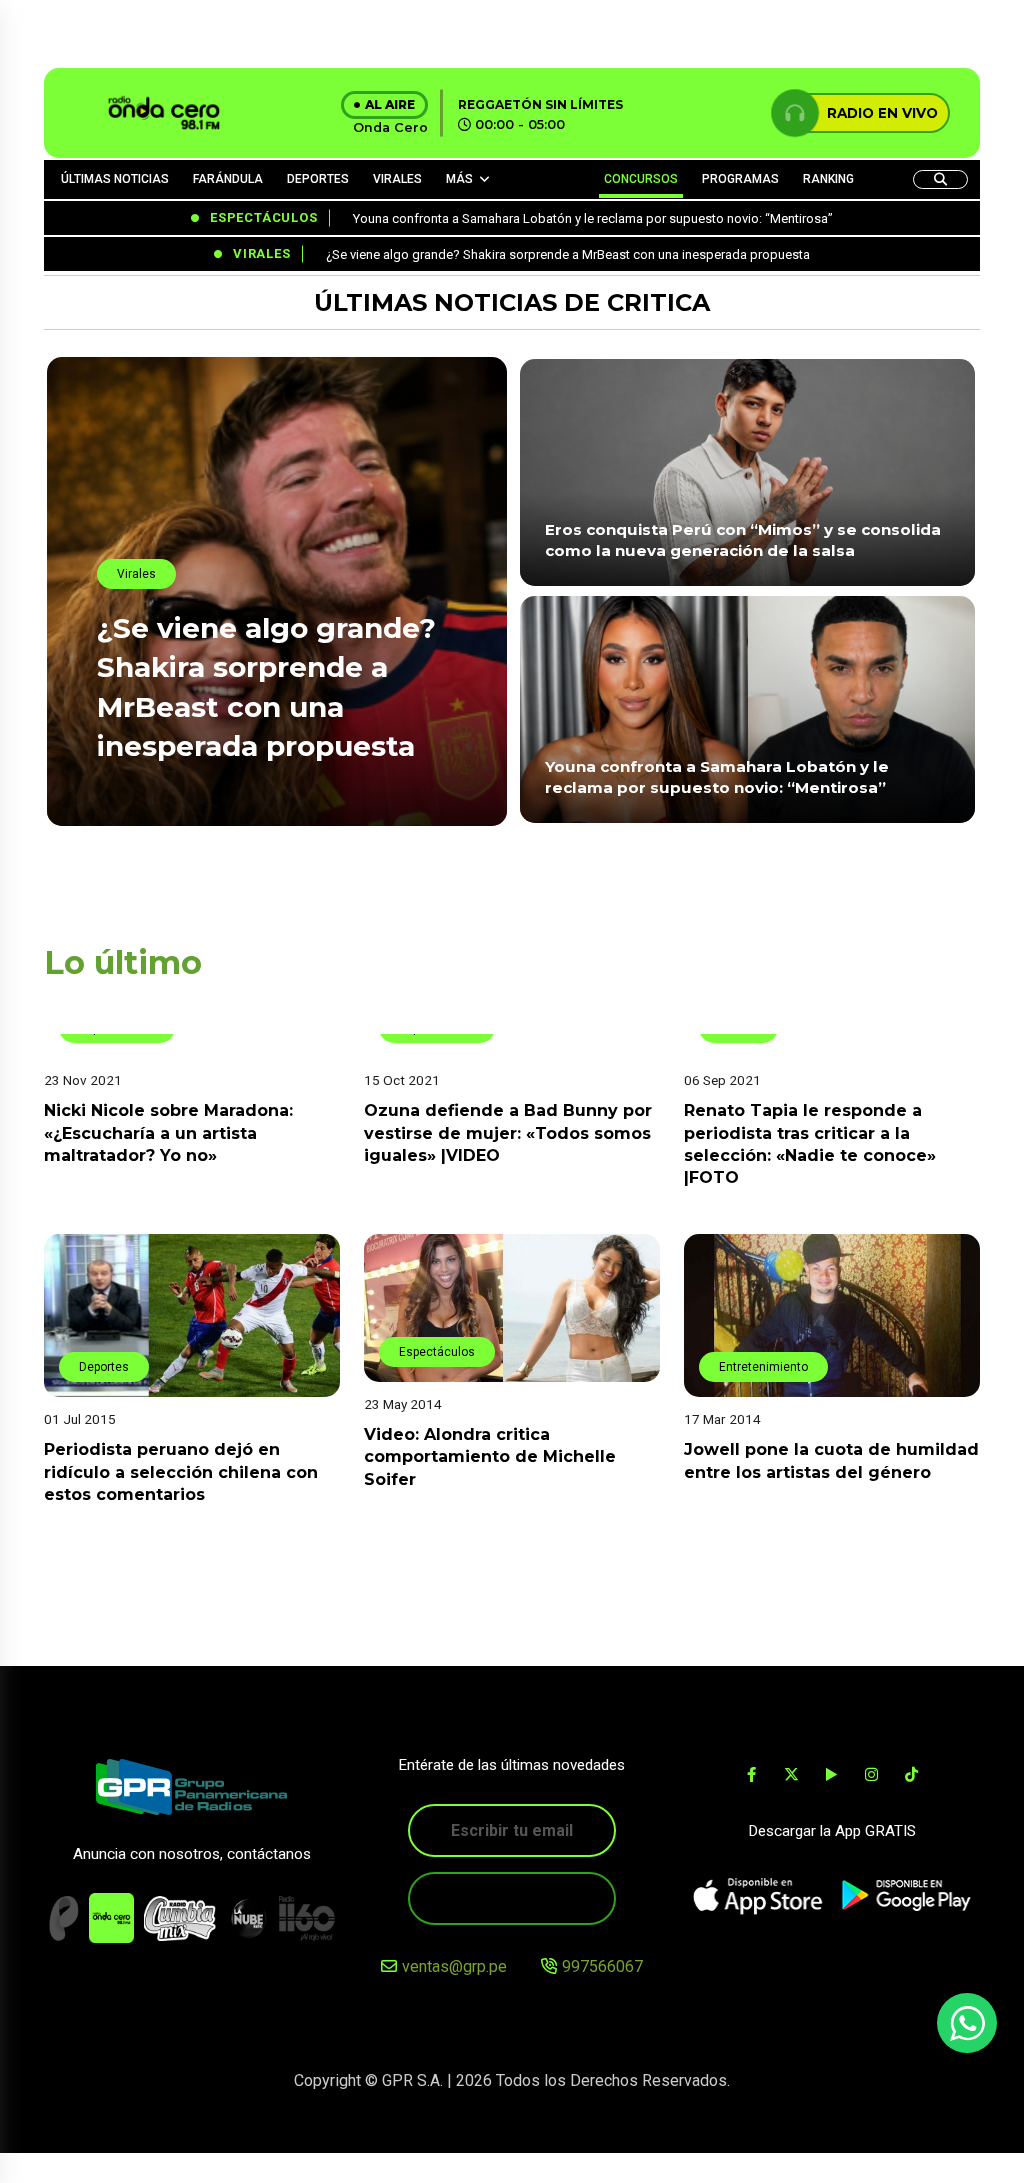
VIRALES (397, 179)
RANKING (828, 179)
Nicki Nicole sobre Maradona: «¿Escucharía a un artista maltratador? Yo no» (168, 1133)
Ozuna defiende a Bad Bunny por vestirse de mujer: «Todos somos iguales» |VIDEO (508, 1133)
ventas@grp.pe (454, 1966)
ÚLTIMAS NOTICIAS (115, 179)
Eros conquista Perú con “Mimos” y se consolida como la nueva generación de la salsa (743, 540)
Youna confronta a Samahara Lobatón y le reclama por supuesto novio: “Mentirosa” (717, 777)
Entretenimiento (763, 1367)
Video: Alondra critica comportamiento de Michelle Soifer (490, 1457)
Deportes (104, 1367)
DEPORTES (318, 179)
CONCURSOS (641, 179)
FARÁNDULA (228, 179)
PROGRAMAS (740, 179)
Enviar (512, 1898)
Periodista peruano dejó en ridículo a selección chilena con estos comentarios (181, 1472)
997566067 (602, 1966)
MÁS (459, 179)
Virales (136, 574)
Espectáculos (437, 1352)
